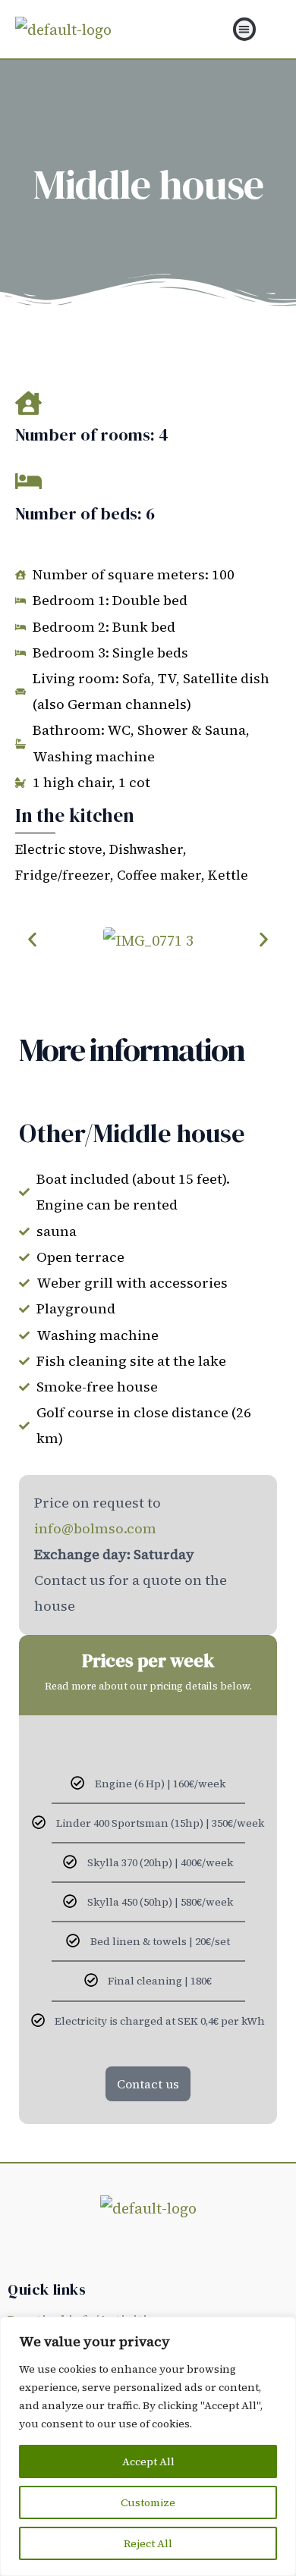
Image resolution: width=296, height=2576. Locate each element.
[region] (148, 2446)
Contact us (148, 2084)
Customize (148, 2502)
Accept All (148, 2461)
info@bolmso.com (95, 1528)
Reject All (148, 2543)
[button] (245, 29)
